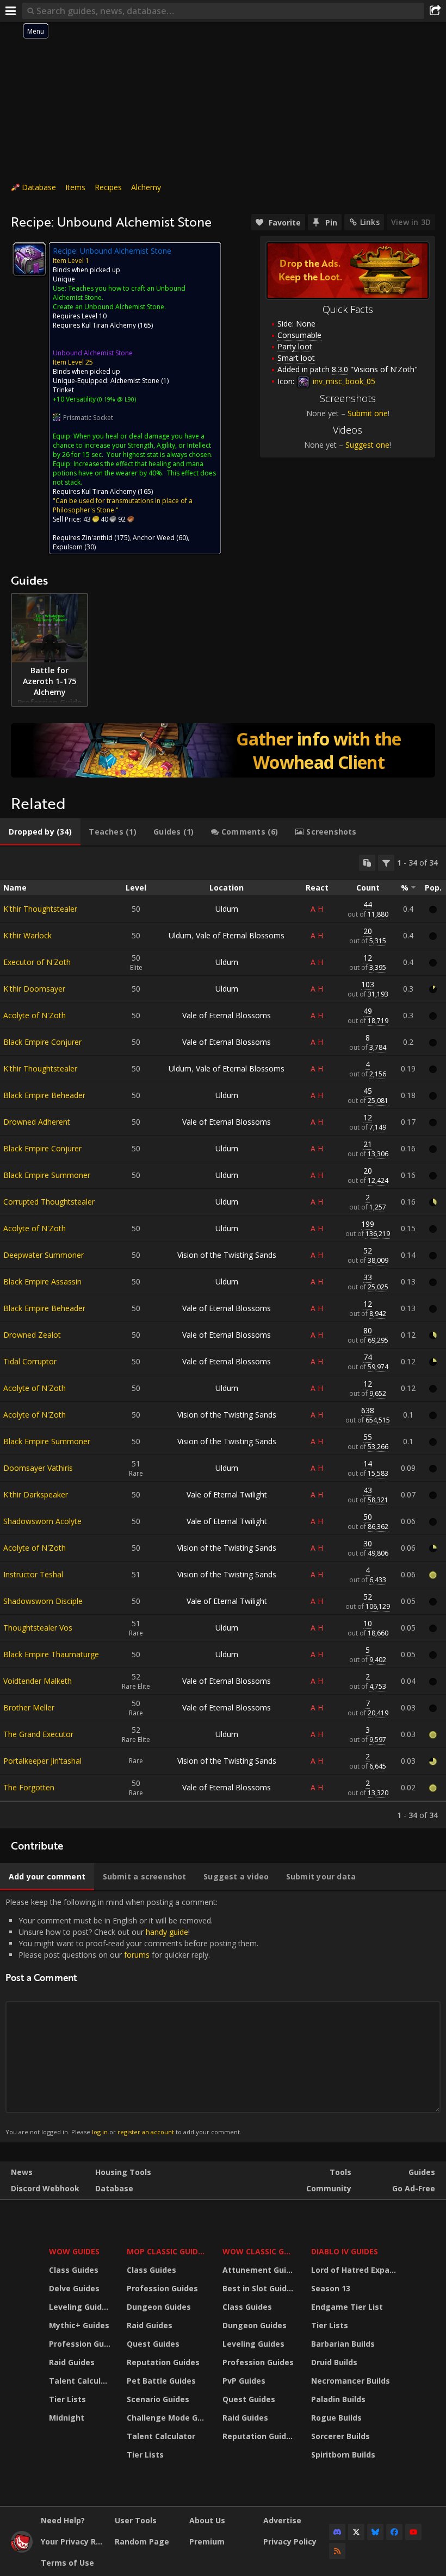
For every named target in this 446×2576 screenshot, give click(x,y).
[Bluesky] (375, 2532)
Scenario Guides (158, 2399)
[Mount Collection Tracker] (223, 750)
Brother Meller (29, 1707)
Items (75, 187)
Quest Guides (153, 2344)
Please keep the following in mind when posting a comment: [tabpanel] (132, 2017)
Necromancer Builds (351, 2381)
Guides (422, 2172)
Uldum (227, 909)
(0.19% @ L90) (116, 399)
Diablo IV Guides (345, 2251)
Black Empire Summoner (47, 1175)
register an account (146, 2132)
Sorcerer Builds (340, 2436)
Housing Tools (123, 2172)
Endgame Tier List (347, 2307)
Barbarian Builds (343, 2344)
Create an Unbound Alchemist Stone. (109, 307)
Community (329, 2188)
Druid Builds (334, 2362)
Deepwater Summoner (44, 1255)
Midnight (67, 2418)
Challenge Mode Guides (168, 2418)
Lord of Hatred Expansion (355, 2270)
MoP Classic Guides (167, 2251)
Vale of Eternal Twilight (227, 1494)
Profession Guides (81, 2344)
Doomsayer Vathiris (38, 1468)
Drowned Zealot (32, 1335)
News (22, 2172)
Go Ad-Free (414, 2188)
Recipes (108, 187)
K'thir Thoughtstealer (40, 909)
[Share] (435, 11)
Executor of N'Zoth (37, 962)
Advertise (282, 2520)
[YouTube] (413, 2532)
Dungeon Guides (159, 2307)
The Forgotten (29, 1787)
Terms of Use (67, 2563)
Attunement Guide (259, 2270)
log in (100, 2132)
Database (39, 187)
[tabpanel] (223, 1337)
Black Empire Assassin (42, 1281)
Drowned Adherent (37, 1122)
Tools (340, 2172)
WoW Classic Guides (260, 2251)
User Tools (136, 2520)
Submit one (368, 413)
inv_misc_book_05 (343, 381)
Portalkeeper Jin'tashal (42, 1761)
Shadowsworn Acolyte (42, 1521)
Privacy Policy (290, 2541)
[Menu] (11, 11)
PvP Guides (244, 2381)
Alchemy (146, 187)
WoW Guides (74, 2251)
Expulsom (68, 547)
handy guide (167, 1932)
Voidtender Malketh (38, 1681)
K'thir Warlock (27, 935)
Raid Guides (72, 2362)
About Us (207, 2520)
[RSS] (337, 2551)
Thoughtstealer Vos (38, 1628)
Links (370, 222)
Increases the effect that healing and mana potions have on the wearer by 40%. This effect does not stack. (134, 473)
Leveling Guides (80, 2307)
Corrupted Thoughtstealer (49, 1202)
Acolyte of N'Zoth (35, 1015)
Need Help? (63, 2520)
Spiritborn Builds (343, 2455)
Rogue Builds (336, 2418)
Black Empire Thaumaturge (51, 1654)
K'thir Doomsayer (34, 989)
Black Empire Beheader (44, 1095)
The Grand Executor (38, 1734)
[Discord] (337, 2532)
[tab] (40, 832)
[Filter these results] (386, 863)
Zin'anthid (97, 538)
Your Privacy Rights (74, 2541)
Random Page (142, 2541)
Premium (207, 2541)
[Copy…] (367, 863)
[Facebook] (394, 2532)
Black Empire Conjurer (42, 1042)
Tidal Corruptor (30, 1361)
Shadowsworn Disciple (43, 1601)
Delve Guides (74, 2288)
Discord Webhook (45, 2188)
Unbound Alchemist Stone (93, 353)
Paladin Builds (338, 2399)
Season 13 (331, 2288)
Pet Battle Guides (161, 2381)
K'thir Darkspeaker (36, 1494)
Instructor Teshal (33, 1574)
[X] (356, 2532)
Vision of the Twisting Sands (227, 1255)
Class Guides (74, 2270)
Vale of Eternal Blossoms (240, 935)
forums (137, 1955)
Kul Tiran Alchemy (109, 325)
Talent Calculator (81, 2381)
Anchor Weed (154, 538)
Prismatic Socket (88, 418)
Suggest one (367, 445)
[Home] (22, 2550)
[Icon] (29, 259)
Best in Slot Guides (259, 2288)
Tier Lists (67, 2399)
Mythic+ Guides (79, 2325)
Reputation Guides (163, 2362)
